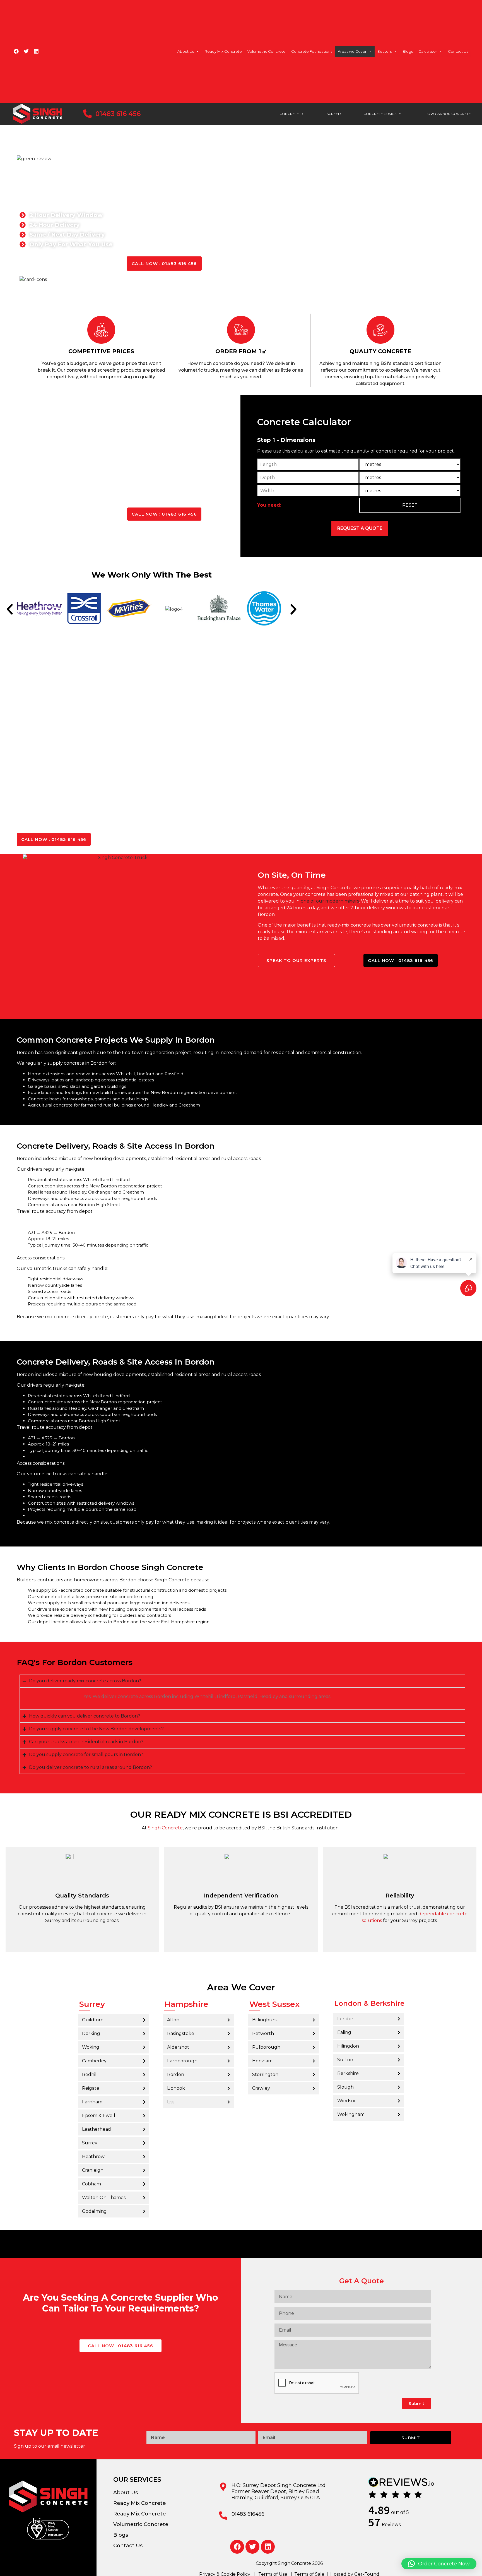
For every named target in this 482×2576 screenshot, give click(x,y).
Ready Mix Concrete (223, 51)
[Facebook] (16, 51)
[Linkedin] (36, 51)
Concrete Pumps (380, 114)
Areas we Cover (352, 51)
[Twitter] (26, 51)
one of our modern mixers (330, 901)
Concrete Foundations (312, 51)
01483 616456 (248, 2514)
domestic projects (207, 1590)
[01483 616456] (223, 2515)
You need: (269, 505)
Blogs (408, 51)
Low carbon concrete (448, 114)
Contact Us (458, 51)
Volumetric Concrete (267, 51)
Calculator (428, 51)
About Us (186, 51)
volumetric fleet (54, 1597)
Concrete (289, 114)
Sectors (385, 51)
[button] (10, 609)
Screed (334, 114)
